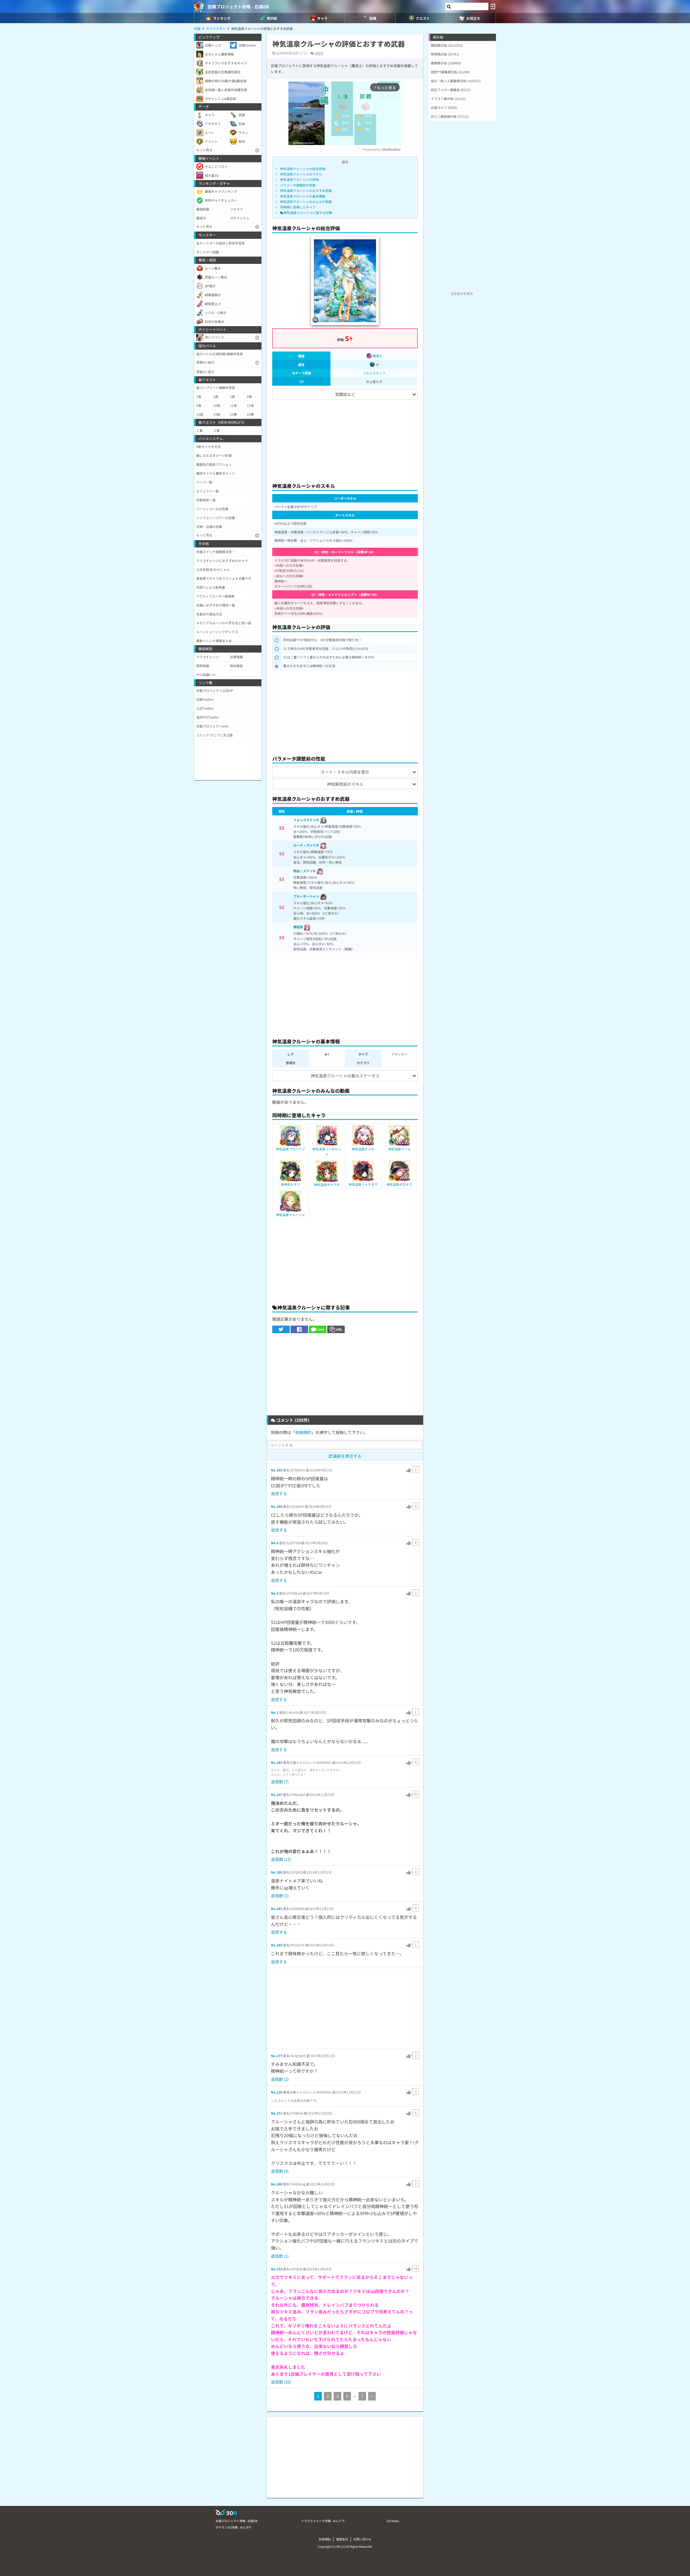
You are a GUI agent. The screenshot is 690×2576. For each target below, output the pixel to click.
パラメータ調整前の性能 (298, 185)
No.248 (277, 2184)
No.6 (275, 1543)
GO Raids (393, 2521)
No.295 (277, 1470)
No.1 (275, 1712)
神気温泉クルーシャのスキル (301, 174)
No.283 (277, 1762)
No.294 (277, 1506)
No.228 (277, 2092)
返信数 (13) (281, 1859)
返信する (279, 1493)
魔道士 (377, 356)
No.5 (275, 1593)
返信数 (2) (280, 2079)
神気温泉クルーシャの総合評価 (303, 169)
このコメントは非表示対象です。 (295, 2100)
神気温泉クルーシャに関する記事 (308, 213)
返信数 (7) (280, 1782)
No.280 (277, 1945)
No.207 (277, 1794)
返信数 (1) (280, 1896)
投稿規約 (303, 1432)
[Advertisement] (345, 439)
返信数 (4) (280, 2171)
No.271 (277, 2113)
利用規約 (325, 2539)
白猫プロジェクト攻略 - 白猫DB (238, 6)
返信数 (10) (281, 2382)
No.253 (277, 2269)
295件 (319, 53)
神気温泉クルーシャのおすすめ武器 (306, 190)
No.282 (277, 1908)
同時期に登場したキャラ (298, 207)
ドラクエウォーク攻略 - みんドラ (323, 2521)
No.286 (277, 1872)
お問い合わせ (362, 2539)
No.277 (277, 2056)
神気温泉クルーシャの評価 (299, 179)
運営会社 (342, 2539)
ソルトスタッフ (374, 373)
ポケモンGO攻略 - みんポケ (234, 2527)
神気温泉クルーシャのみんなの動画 (306, 201)
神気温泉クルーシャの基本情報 (303, 196)
